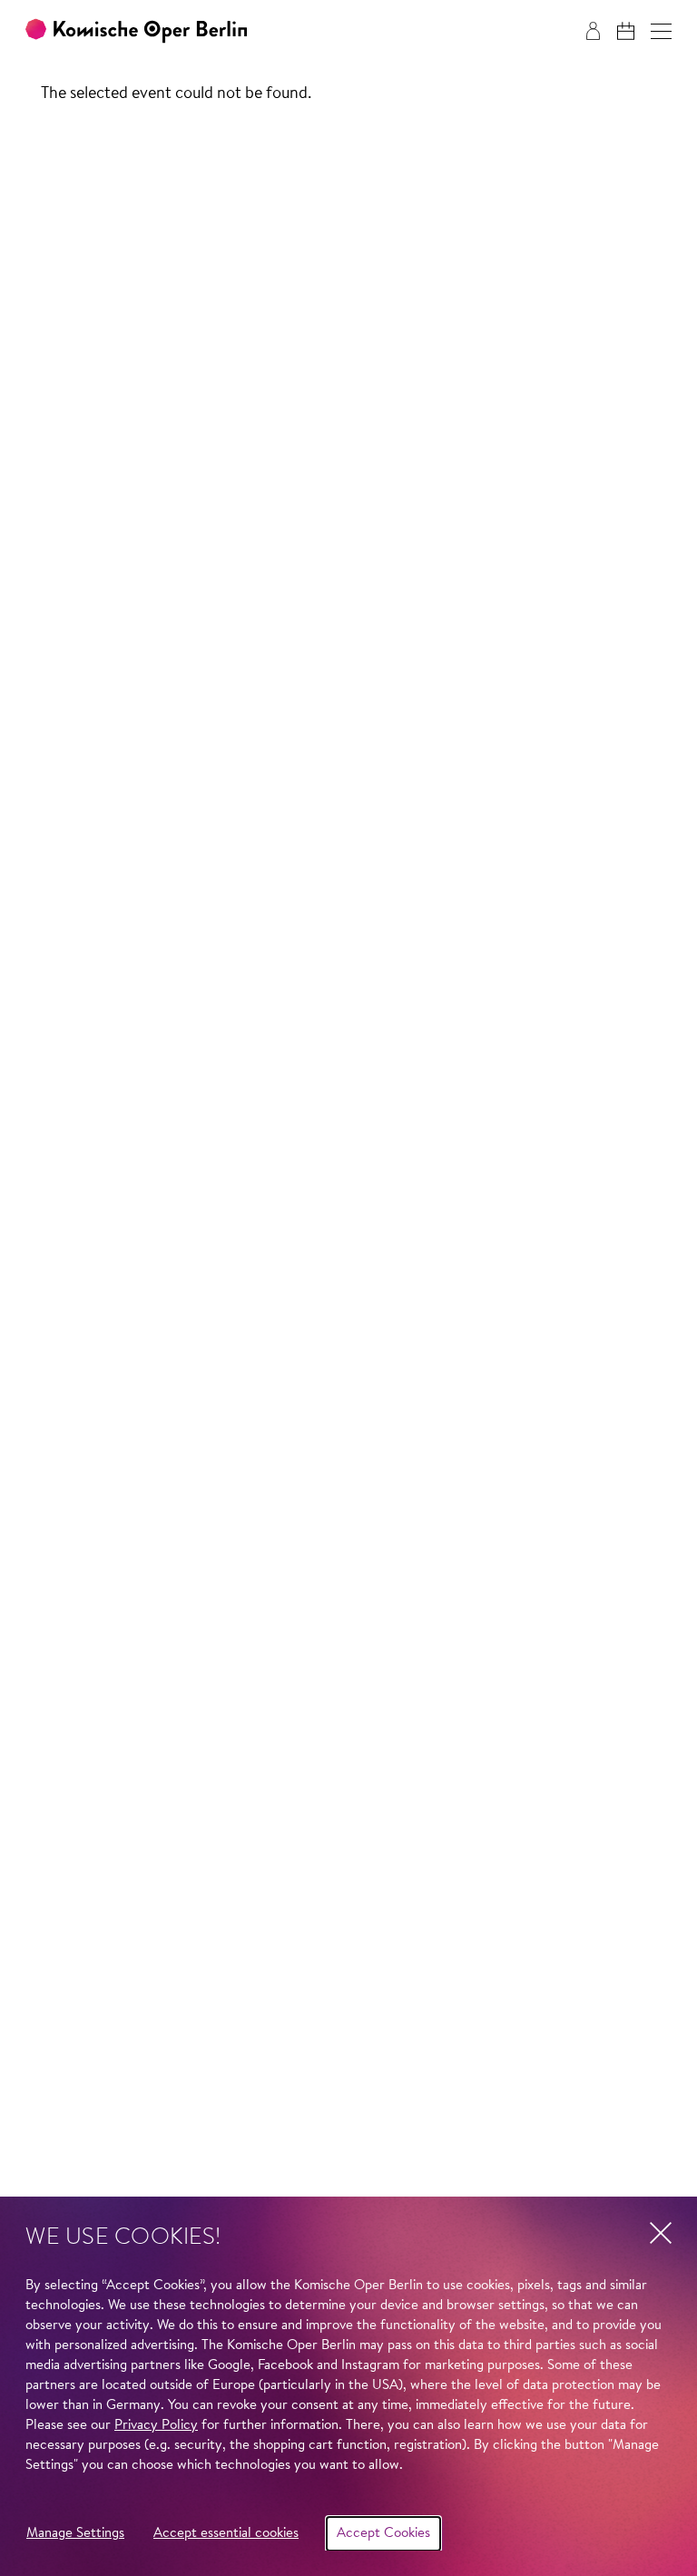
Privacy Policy (156, 2426)
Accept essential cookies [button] (226, 2534)
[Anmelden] (593, 31)
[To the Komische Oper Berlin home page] (136, 31)
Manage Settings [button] (75, 2534)
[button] (661, 31)
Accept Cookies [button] (383, 2534)
